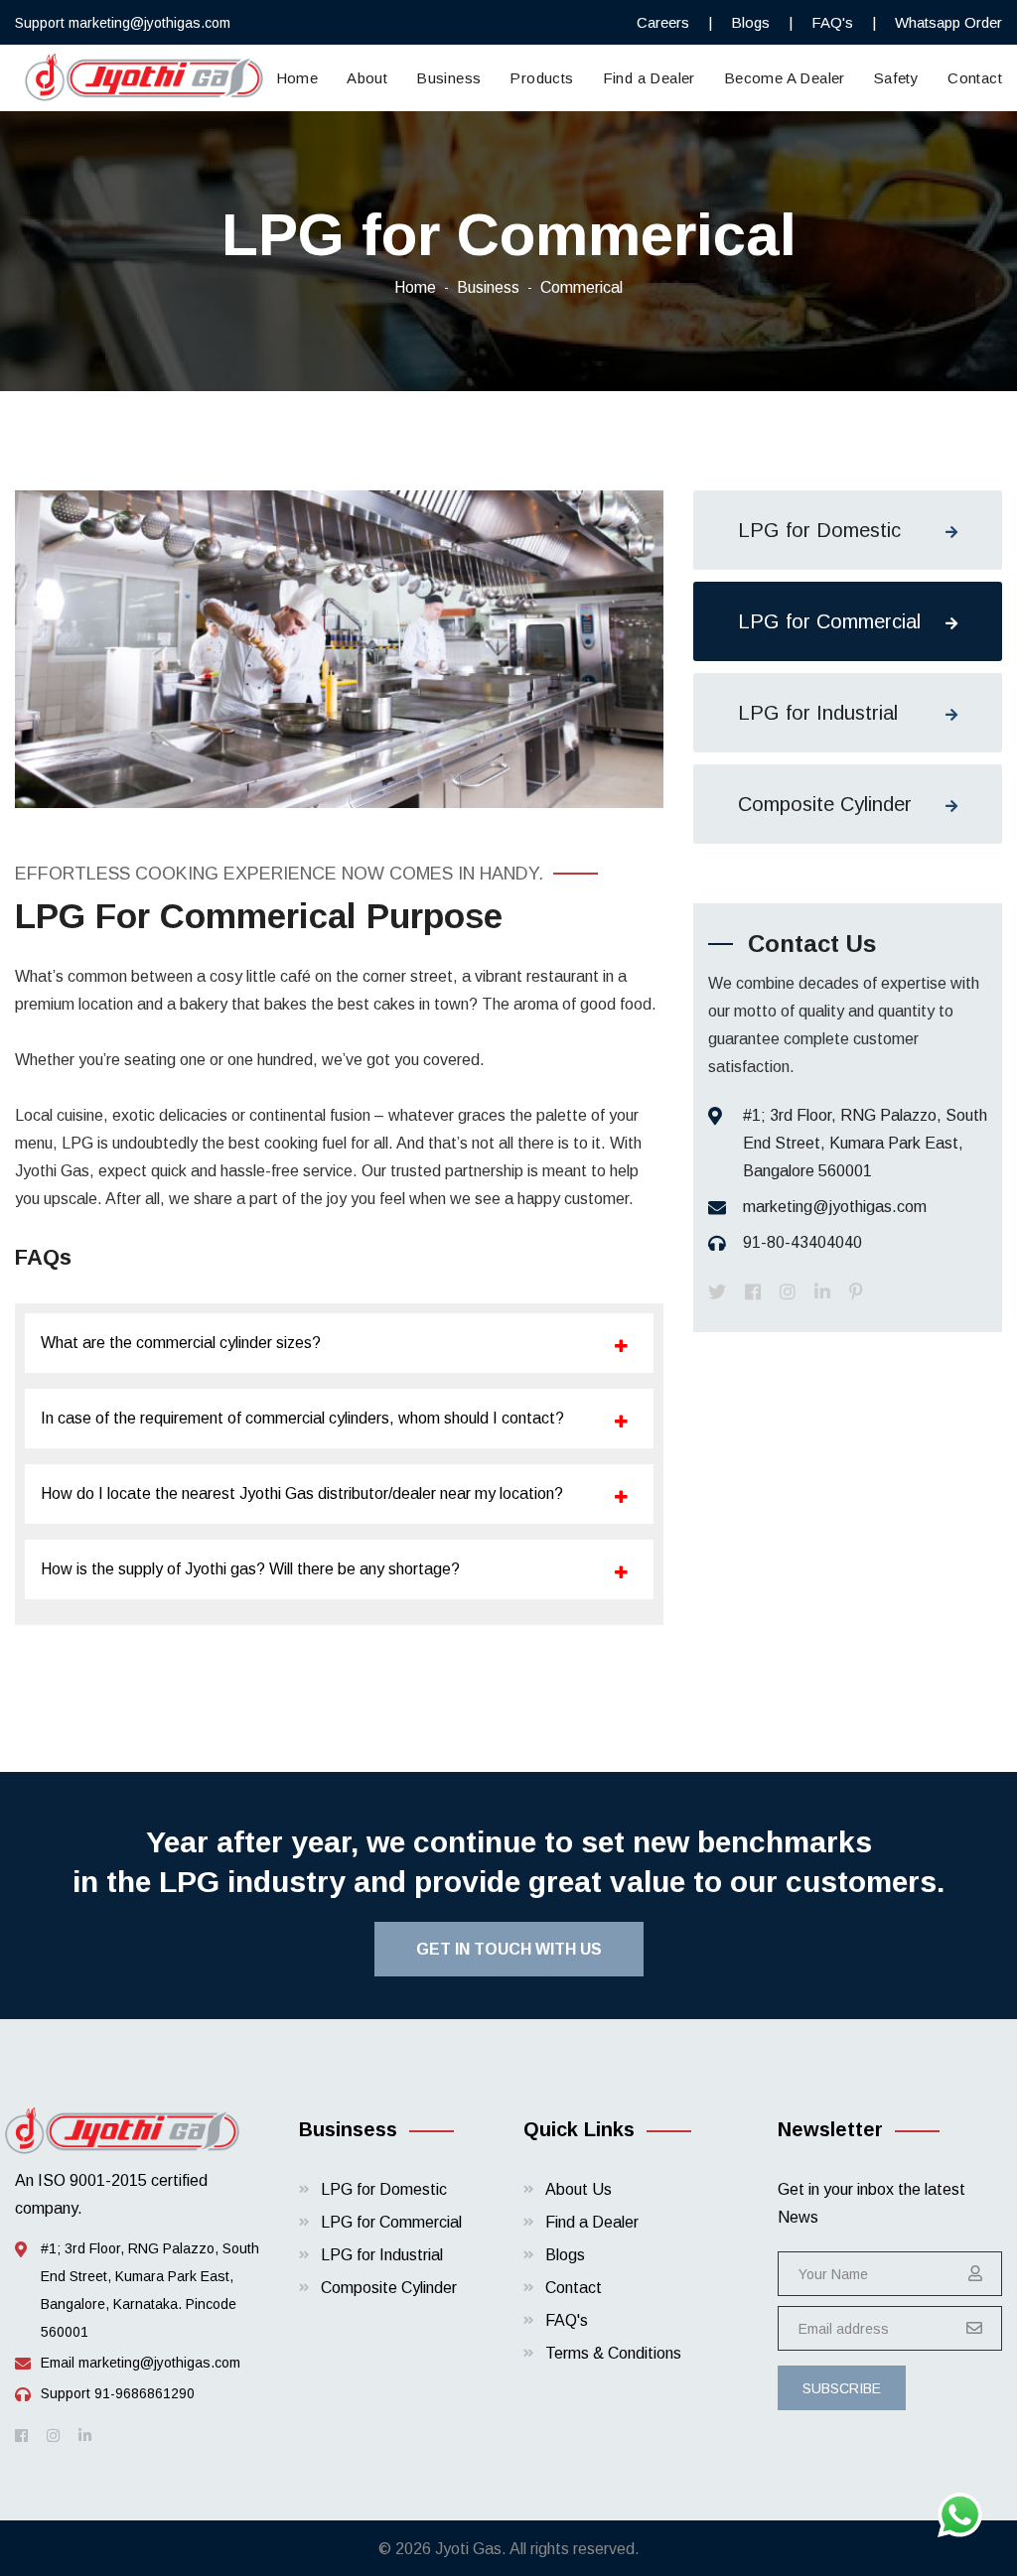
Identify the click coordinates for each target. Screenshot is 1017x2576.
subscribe (842, 2388)
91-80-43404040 (802, 1242)
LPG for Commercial (829, 621)
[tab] (339, 1343)
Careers (663, 22)
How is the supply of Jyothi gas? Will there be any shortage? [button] (250, 1569)
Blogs (750, 22)
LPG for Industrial (818, 713)
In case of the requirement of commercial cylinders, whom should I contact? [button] (302, 1418)
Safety (896, 78)
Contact (975, 78)
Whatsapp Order (948, 22)
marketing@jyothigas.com (149, 23)
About (367, 78)
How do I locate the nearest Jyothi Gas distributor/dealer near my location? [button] (302, 1493)
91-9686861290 (145, 2393)
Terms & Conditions (613, 2353)
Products (541, 78)
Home (297, 78)
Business (448, 78)
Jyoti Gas (468, 2549)
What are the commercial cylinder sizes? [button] (181, 1343)
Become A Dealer (785, 78)
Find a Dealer (649, 78)
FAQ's (832, 22)
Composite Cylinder (825, 804)
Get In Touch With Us (509, 1949)
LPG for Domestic (819, 530)
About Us (579, 2189)
